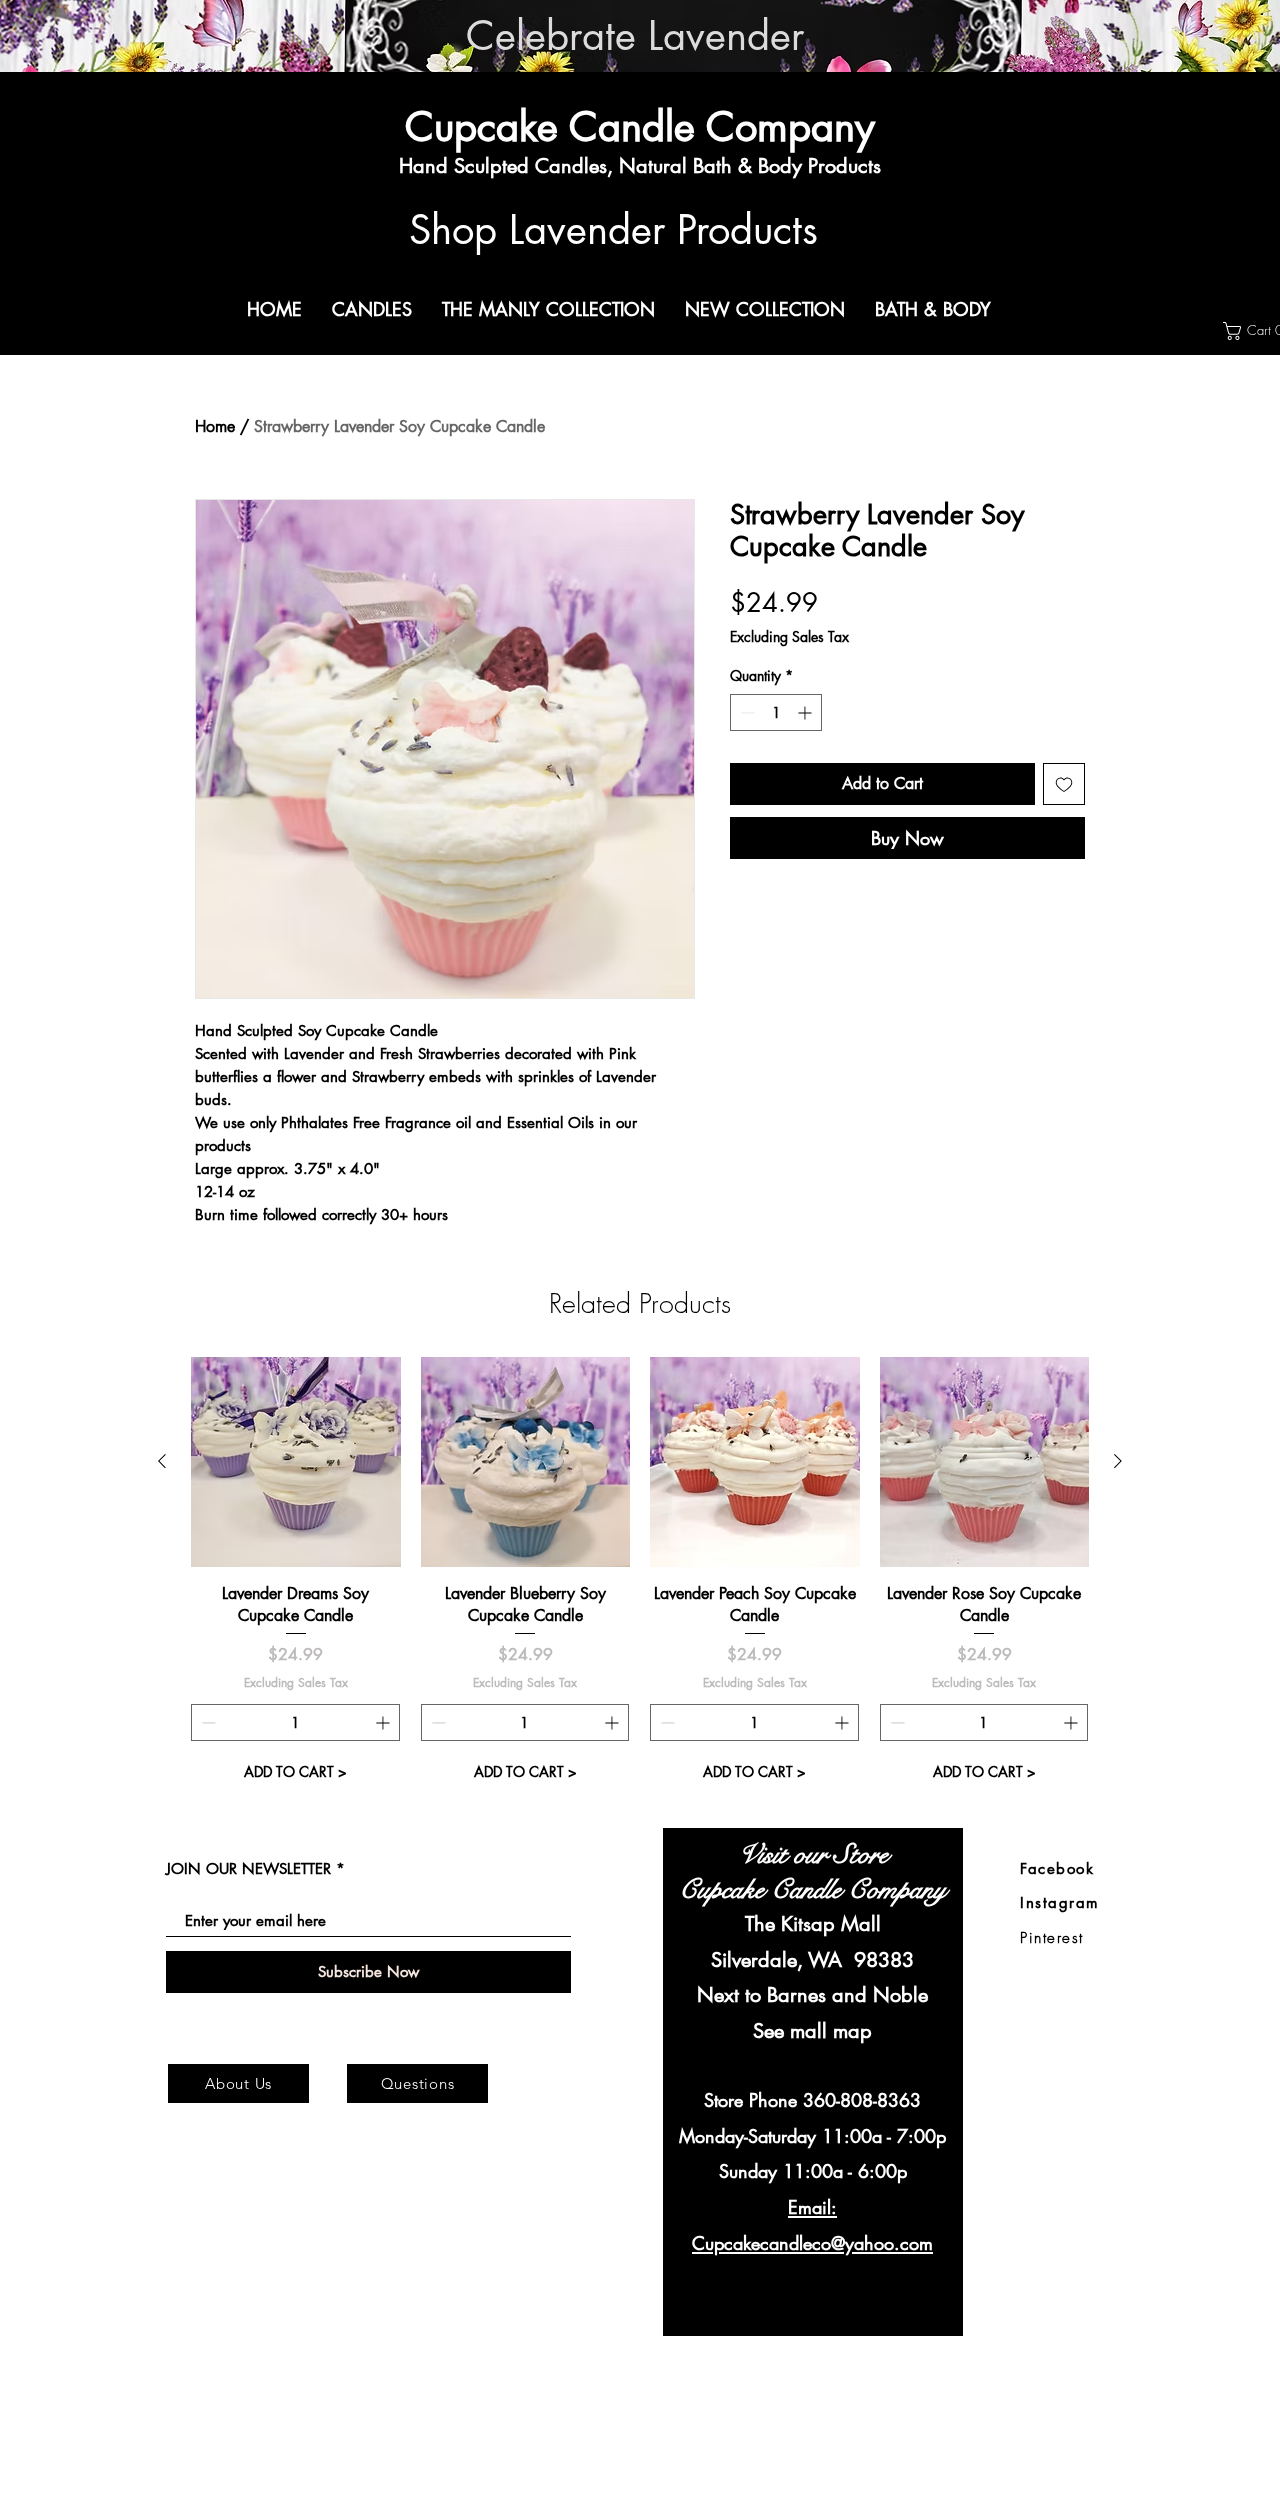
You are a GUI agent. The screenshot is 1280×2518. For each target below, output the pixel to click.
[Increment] (806, 712)
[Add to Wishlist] (1064, 784)
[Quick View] (296, 1462)
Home (215, 426)
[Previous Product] (162, 1461)
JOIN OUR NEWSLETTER (248, 1868)
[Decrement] (745, 712)
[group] (640, 1573)
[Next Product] (1118, 1461)
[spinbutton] (776, 712)
